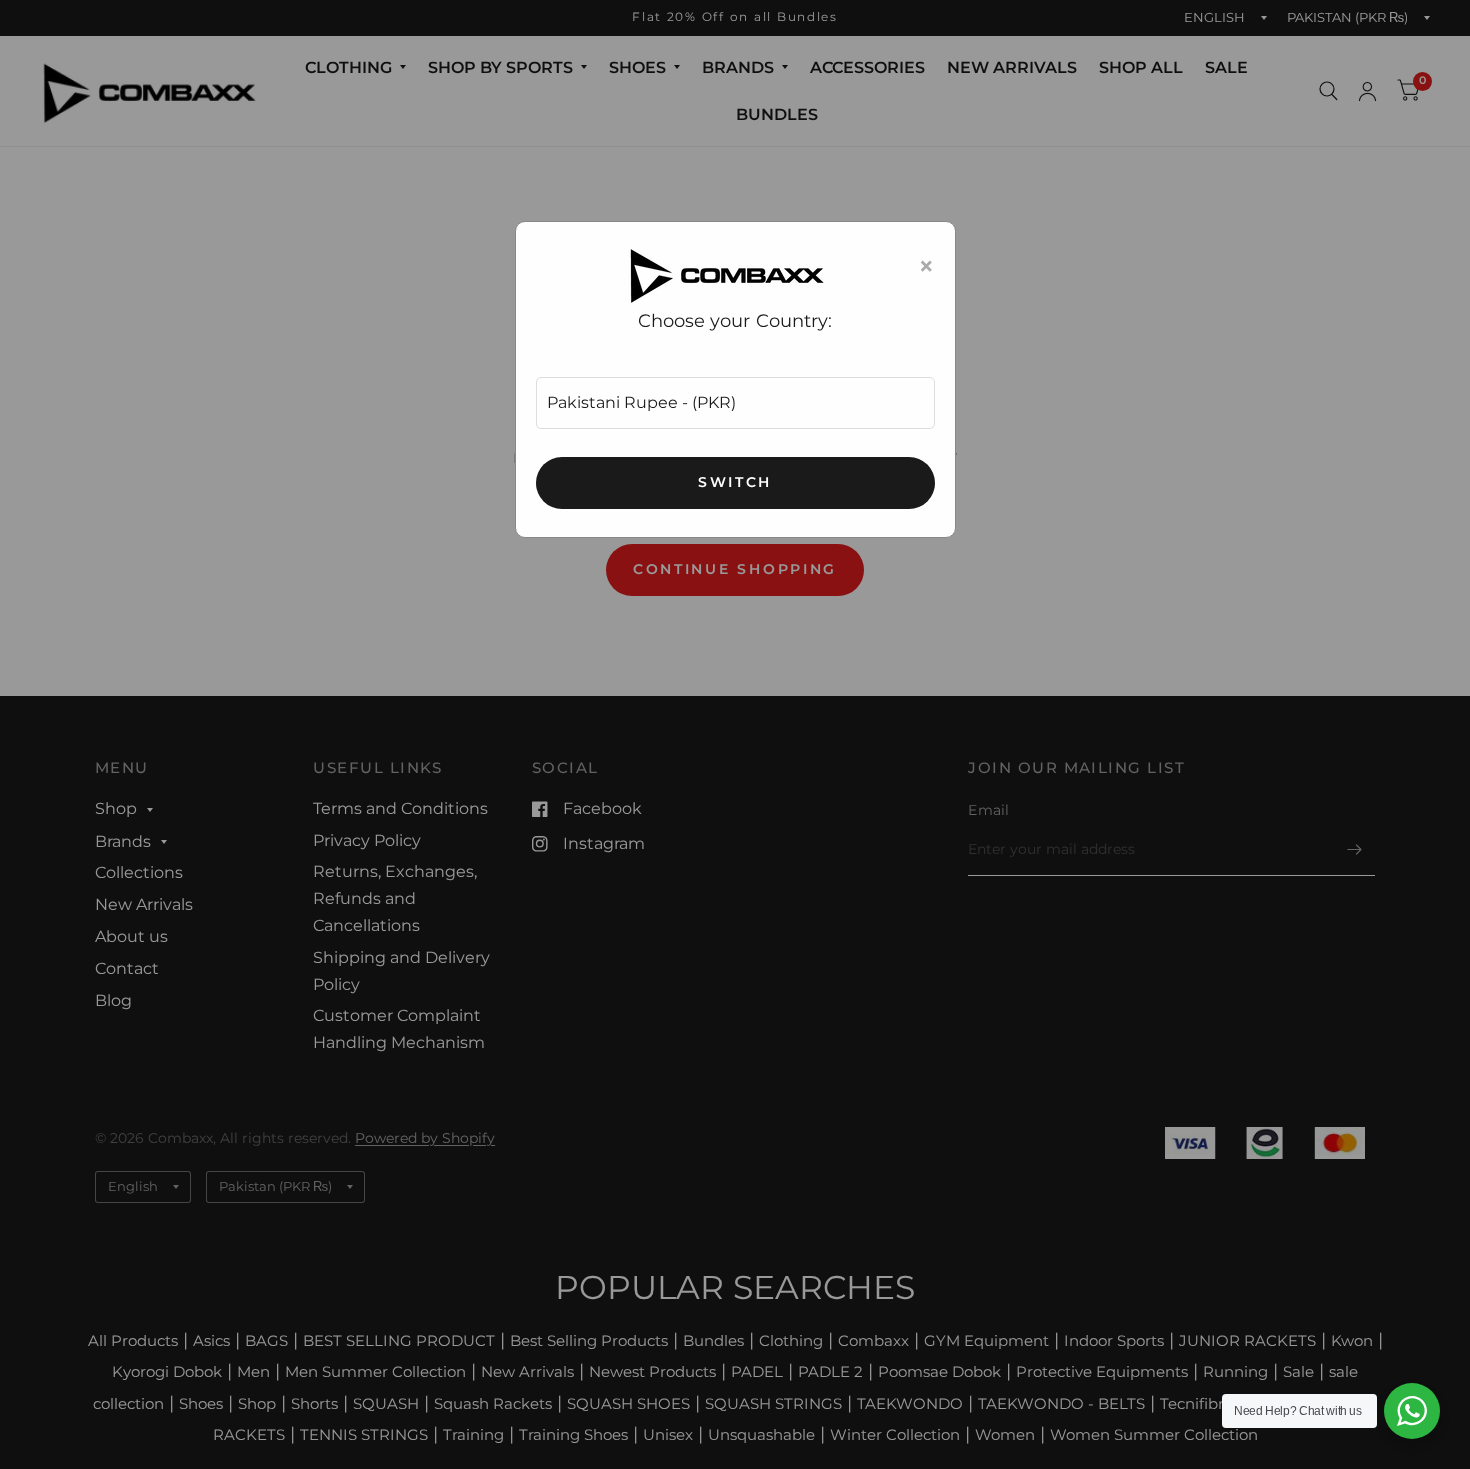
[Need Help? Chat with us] (1412, 1411)
